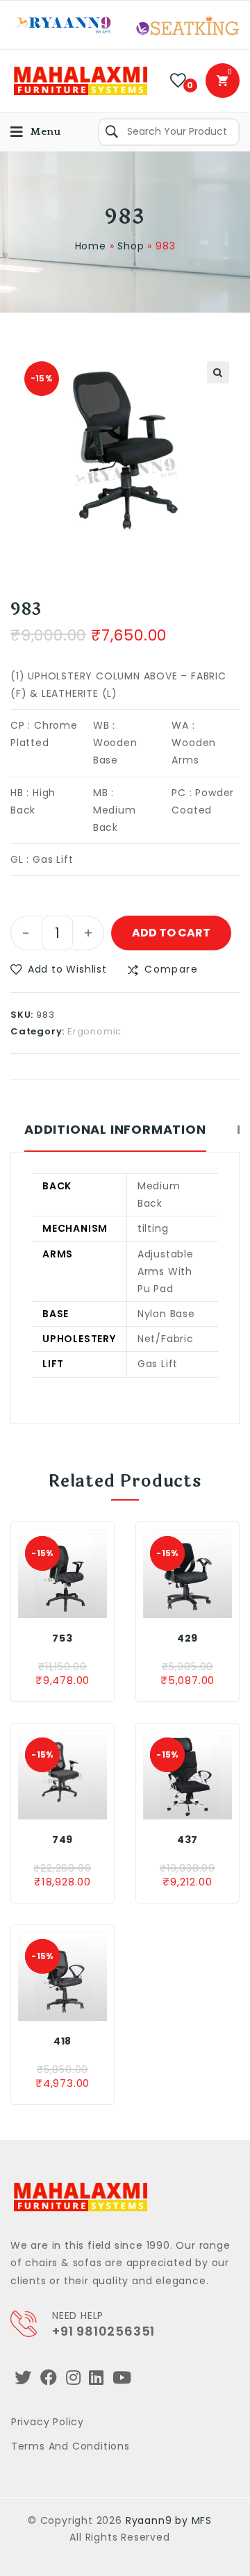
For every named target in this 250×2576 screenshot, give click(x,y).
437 (187, 1840)
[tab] (115, 1137)
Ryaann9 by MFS (169, 2520)
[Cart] (223, 81)
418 (62, 2041)
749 (62, 1840)
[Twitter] (23, 2378)
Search (112, 132)
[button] (59, 969)
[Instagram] (74, 2378)
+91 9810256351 (103, 2331)
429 (187, 1638)
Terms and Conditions (70, 2446)
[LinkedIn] (97, 2378)
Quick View (87, 1604)
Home (91, 246)
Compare (171, 969)
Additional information (115, 1130)
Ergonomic (94, 1031)
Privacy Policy (48, 2422)
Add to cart (171, 933)
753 (62, 1638)
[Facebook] (49, 2378)
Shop (131, 246)
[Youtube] (122, 2378)
